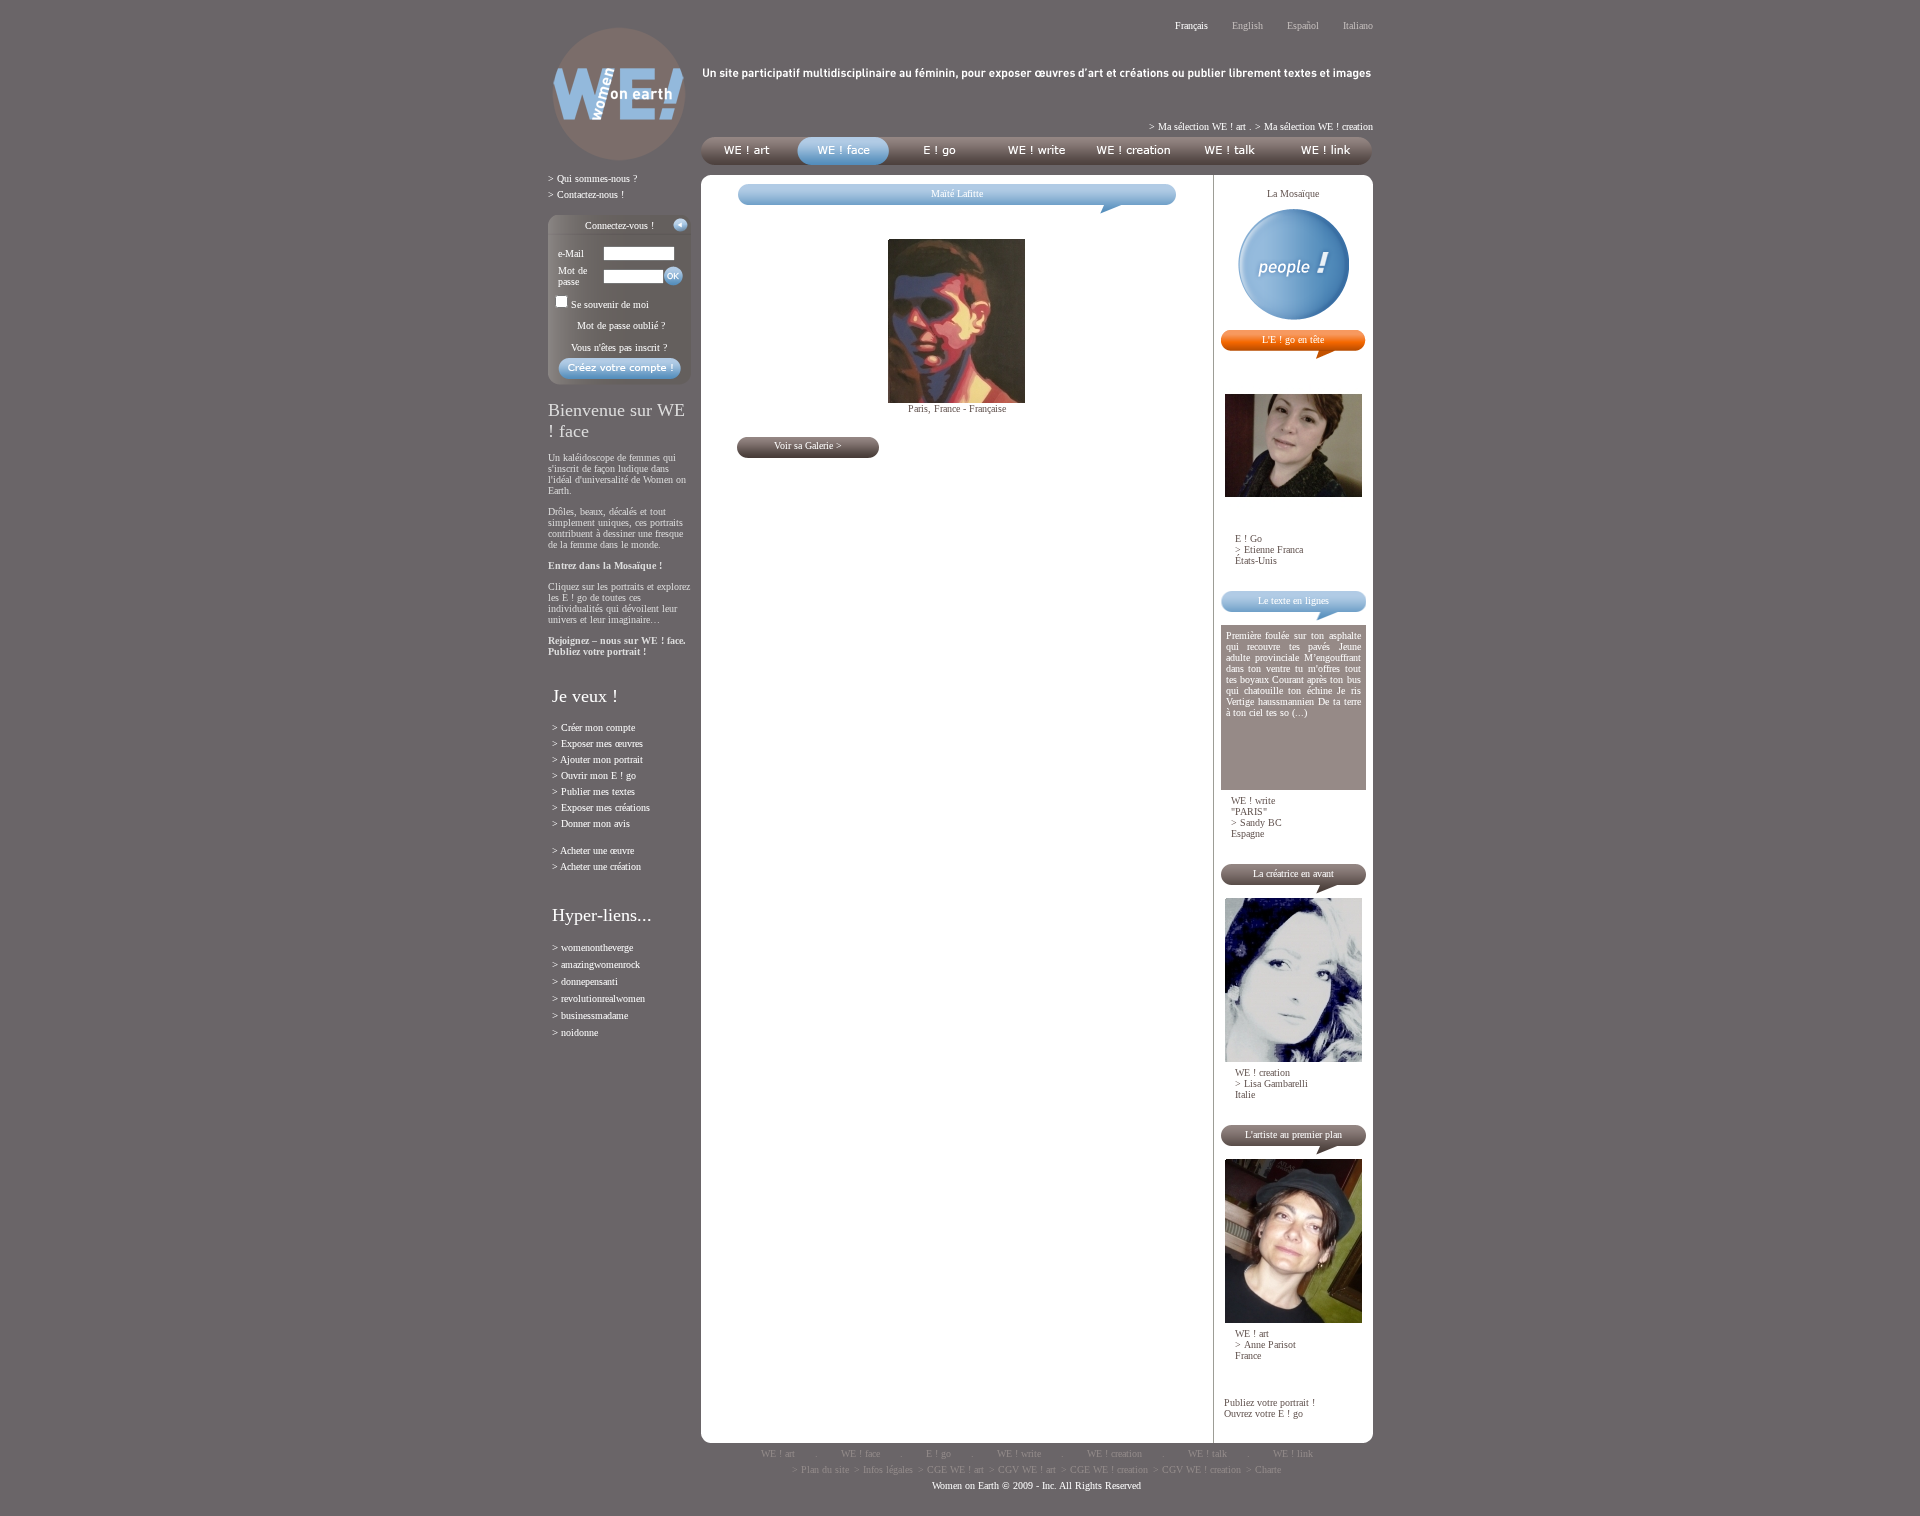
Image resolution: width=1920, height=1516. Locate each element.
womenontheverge (597, 947)
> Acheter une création (596, 866)
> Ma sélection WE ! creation (1314, 126)
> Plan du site (820, 1469)
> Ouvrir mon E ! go (594, 775)
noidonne (579, 1032)
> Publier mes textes (593, 791)
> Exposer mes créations (601, 807)
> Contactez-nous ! (586, 194)
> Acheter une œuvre (593, 850)
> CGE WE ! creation (1104, 1469)
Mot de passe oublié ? (621, 325)
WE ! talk (1207, 1453)
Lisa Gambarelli (1276, 1083)
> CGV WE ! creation (1197, 1469)
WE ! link (1293, 1453)
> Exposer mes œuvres (597, 743)
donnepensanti (589, 981)
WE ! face (860, 1453)
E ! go (938, 1453)
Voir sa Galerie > (808, 445)
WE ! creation (1114, 1453)
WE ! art (778, 1453)
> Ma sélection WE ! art (1197, 126)
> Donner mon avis (591, 823)
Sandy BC (1261, 822)
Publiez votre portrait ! (1269, 1402)
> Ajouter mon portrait (597, 759)
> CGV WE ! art (1022, 1469)
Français (1191, 25)
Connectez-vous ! (619, 225)
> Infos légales (883, 1469)
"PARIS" (1249, 811)
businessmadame (594, 1015)
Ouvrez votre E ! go (1263, 1413)
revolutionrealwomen (603, 998)
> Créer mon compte (593, 727)
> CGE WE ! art (951, 1469)
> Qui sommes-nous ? (592, 178)
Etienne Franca (1273, 549)
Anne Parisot (1270, 1344)
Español (1303, 25)
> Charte (1263, 1469)
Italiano (1358, 25)
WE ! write (1019, 1453)
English (1247, 25)
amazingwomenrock (600, 964)
